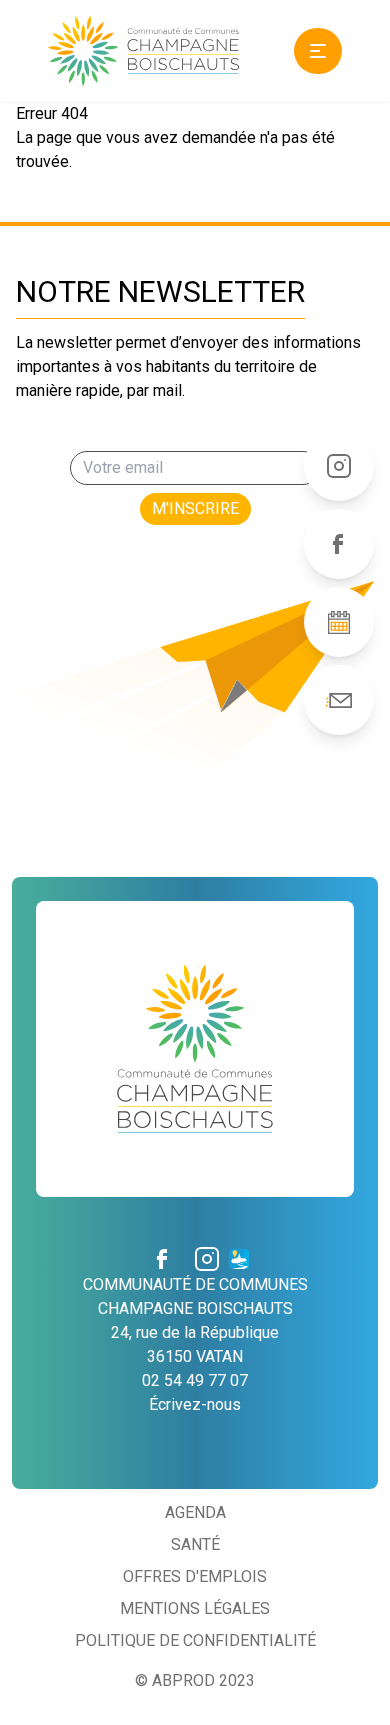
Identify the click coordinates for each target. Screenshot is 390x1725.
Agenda (195, 1512)
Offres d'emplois (195, 1576)
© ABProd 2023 (195, 1680)
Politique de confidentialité (195, 1640)
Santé (195, 1544)
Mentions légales (195, 1608)
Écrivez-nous (195, 1404)
